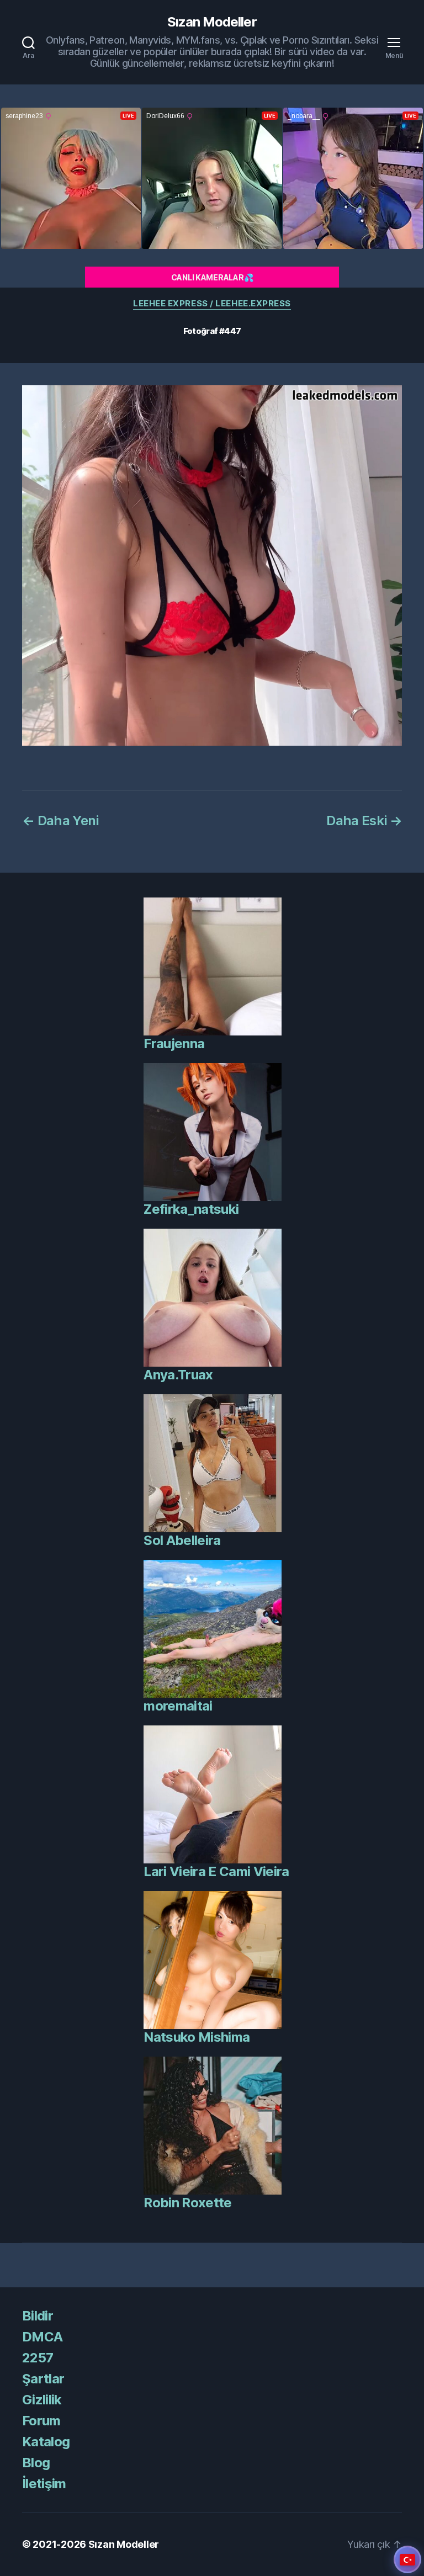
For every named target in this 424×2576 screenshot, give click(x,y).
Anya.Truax (178, 1375)
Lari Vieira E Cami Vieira (216, 1871)
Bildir (38, 2316)
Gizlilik (42, 2400)
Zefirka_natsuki (191, 1209)
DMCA (42, 2337)
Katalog (46, 2442)
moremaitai (178, 1706)
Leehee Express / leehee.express (212, 304)
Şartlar (43, 2379)
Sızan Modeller (212, 22)
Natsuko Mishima (197, 2037)
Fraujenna (174, 1043)
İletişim (44, 2484)
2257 (38, 2358)
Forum (41, 2421)
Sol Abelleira (182, 1540)
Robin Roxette (187, 2203)
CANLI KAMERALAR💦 (212, 277)
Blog (36, 2463)
